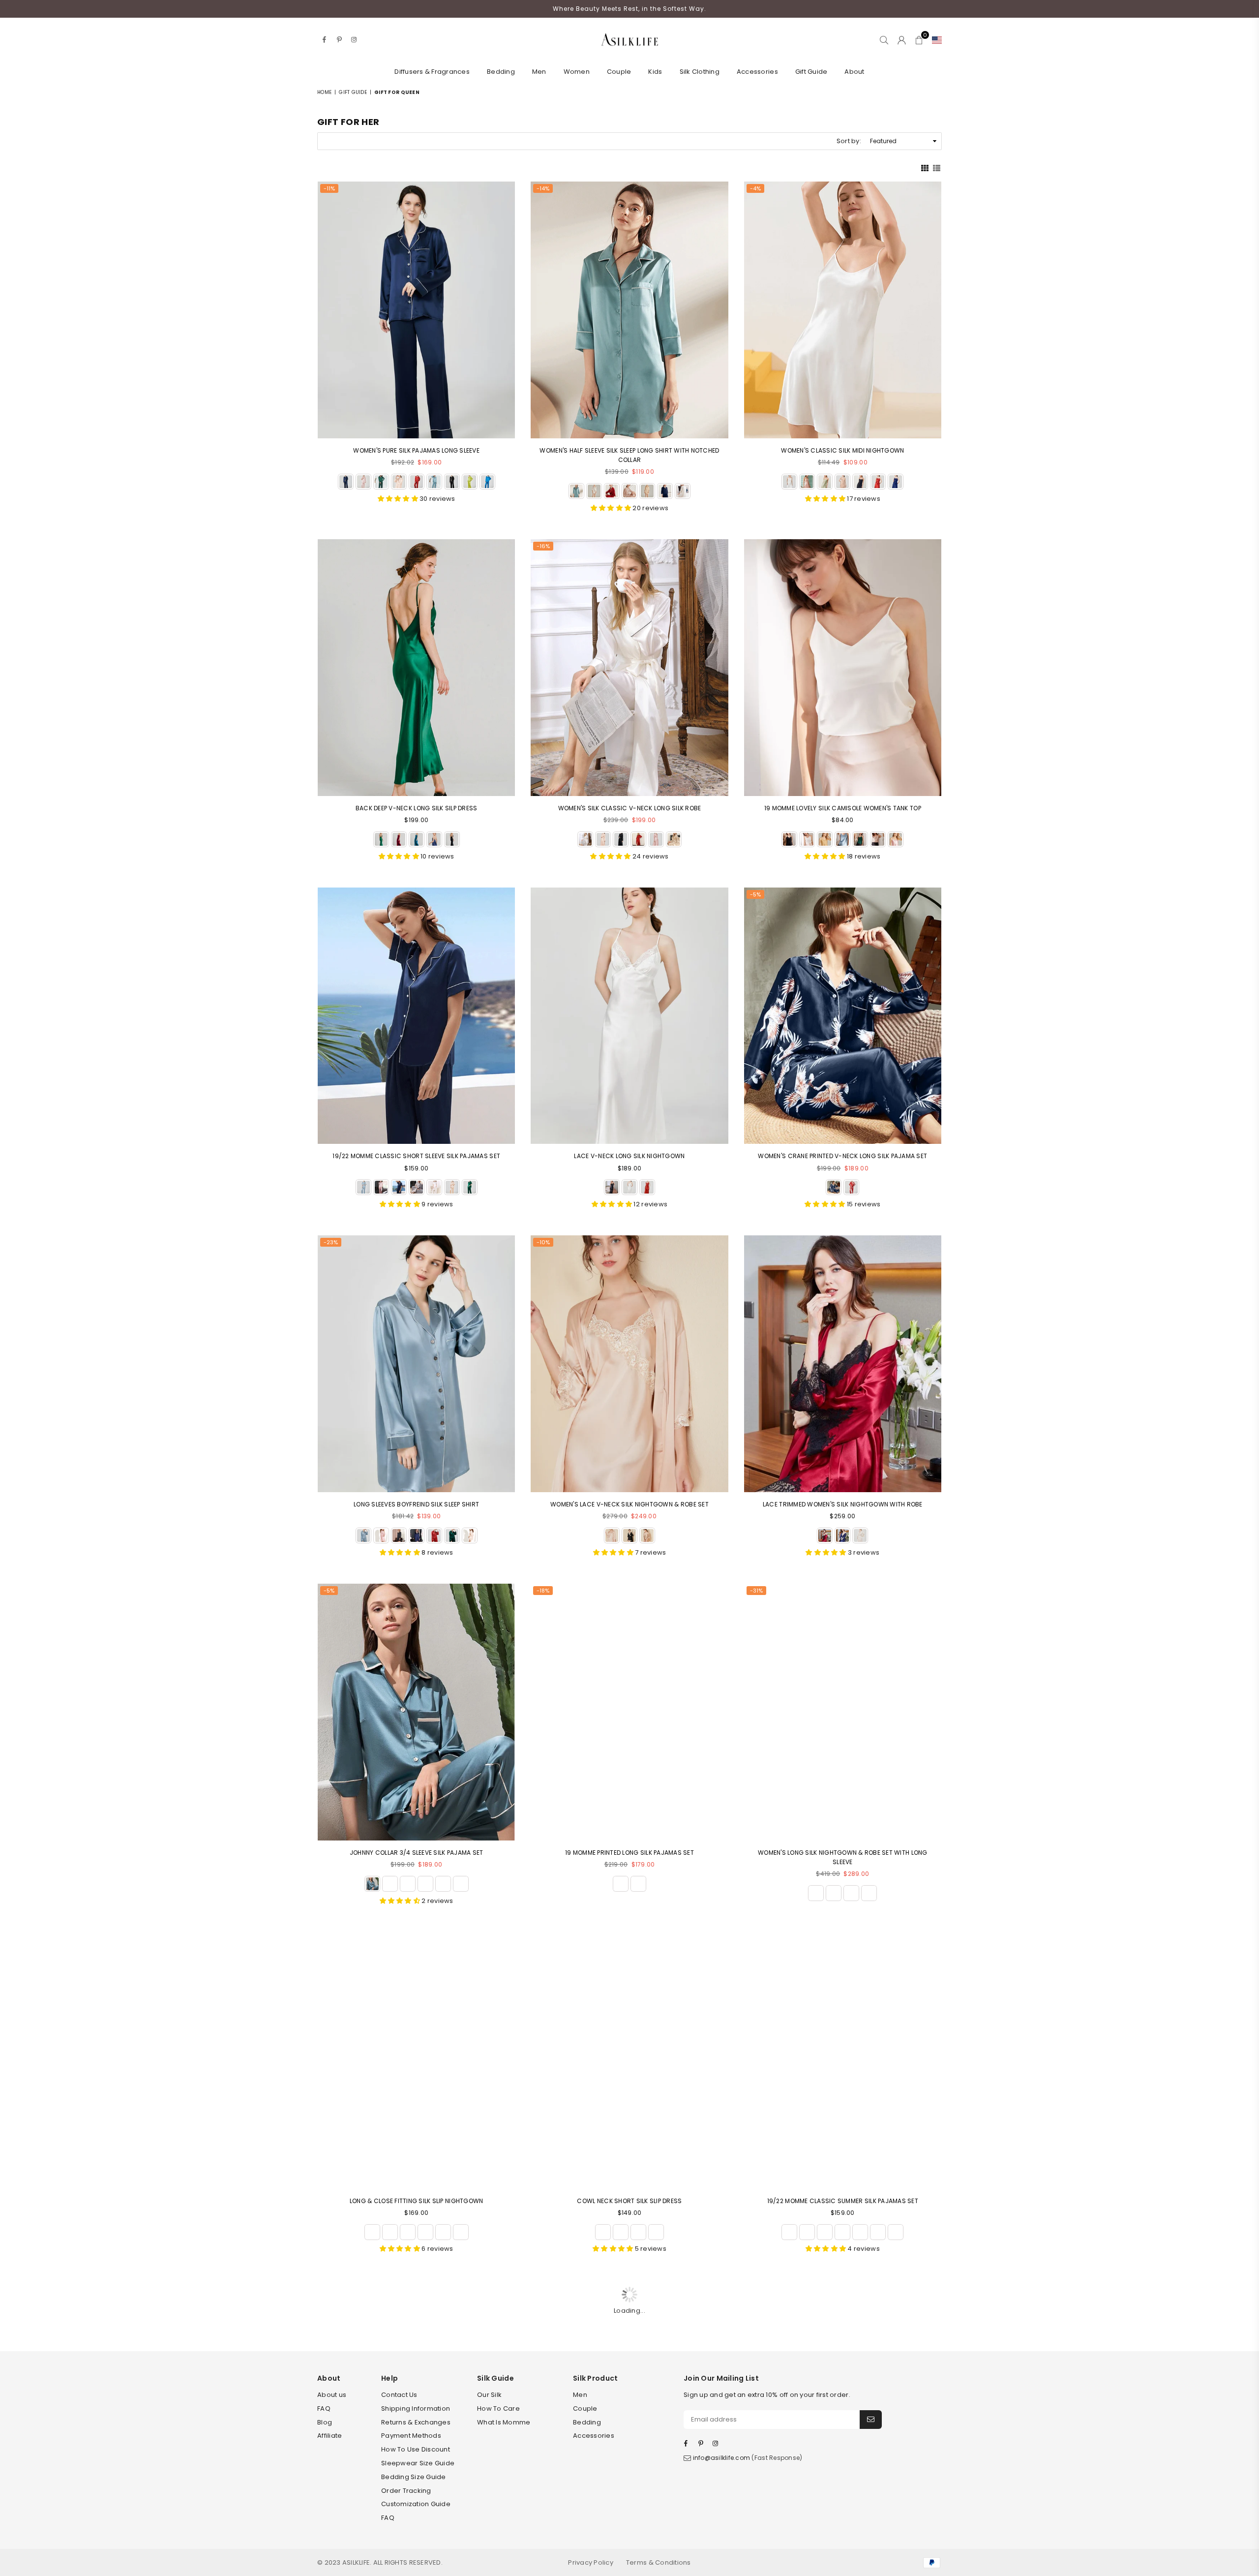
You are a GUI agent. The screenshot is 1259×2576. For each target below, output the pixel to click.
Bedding (501, 72)
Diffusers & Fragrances (432, 72)
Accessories (757, 72)
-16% (543, 546)
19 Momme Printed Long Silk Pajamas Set (629, 1853)
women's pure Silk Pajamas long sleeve (416, 450)
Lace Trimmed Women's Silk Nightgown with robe (843, 1504)
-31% (756, 1591)
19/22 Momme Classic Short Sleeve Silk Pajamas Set (416, 1156)
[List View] (937, 167)
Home (324, 92)
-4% (755, 188)
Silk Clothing (700, 72)
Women (577, 72)
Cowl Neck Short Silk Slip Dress (629, 2201)
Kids (655, 72)
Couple (619, 72)
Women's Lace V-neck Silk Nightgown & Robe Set (629, 1504)
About (854, 72)
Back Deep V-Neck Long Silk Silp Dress (417, 808)
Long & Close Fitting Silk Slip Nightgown (416, 2201)
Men (539, 72)
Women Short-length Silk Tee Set (629, 2549)
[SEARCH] (884, 40)
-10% (543, 1242)
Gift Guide (811, 72)
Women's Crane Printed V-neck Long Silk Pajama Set (842, 1156)
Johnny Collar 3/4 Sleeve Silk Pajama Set (416, 1853)
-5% (755, 894)
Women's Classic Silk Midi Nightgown (842, 450)
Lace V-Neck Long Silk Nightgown (629, 1156)
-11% (329, 188)
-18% (543, 1591)
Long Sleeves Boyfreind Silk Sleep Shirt (416, 1504)
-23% (331, 1242)
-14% (543, 188)
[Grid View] (925, 167)
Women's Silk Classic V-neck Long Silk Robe (630, 808)
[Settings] (935, 40)
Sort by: (849, 141)
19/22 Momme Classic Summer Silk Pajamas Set (843, 2201)
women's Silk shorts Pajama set (417, 2549)
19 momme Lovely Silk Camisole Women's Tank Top (843, 808)
